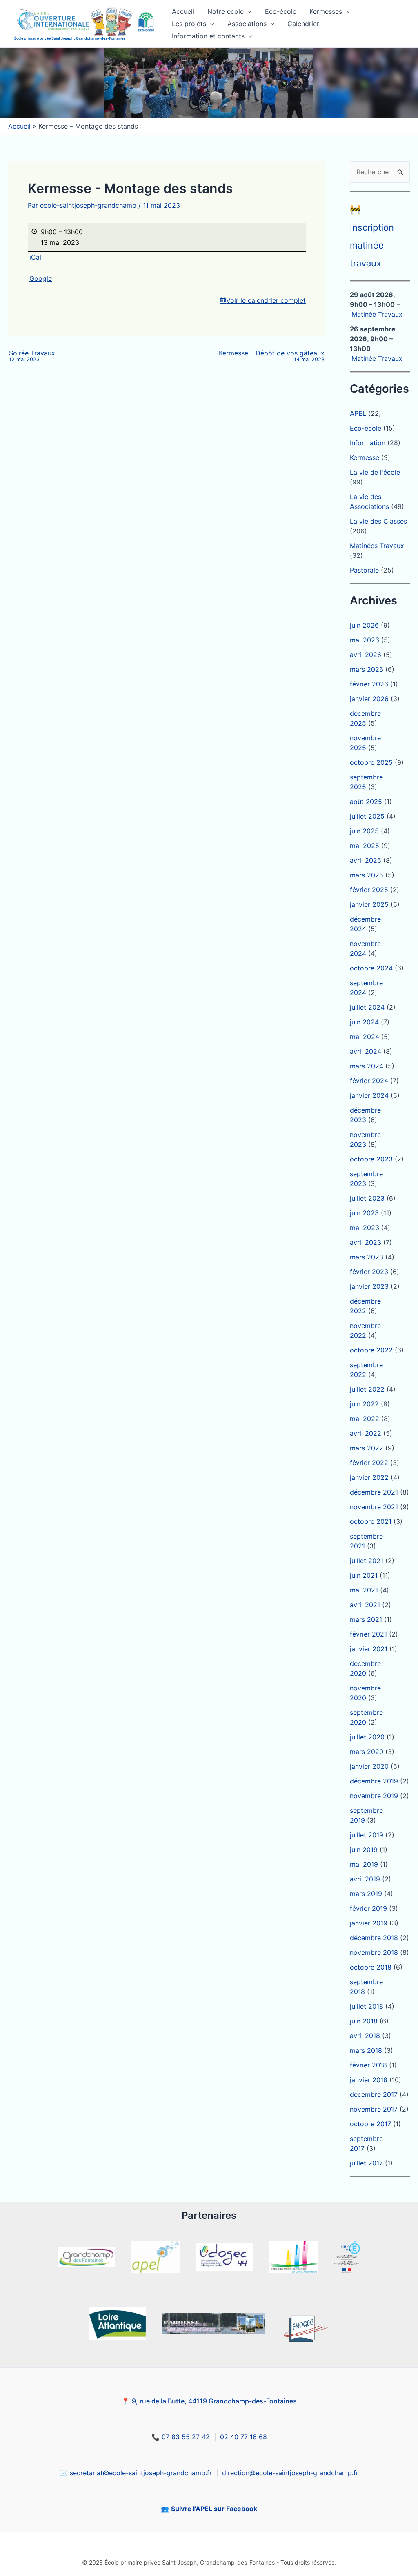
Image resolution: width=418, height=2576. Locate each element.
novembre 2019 (374, 1796)
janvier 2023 (369, 1286)
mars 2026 (367, 669)
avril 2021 (365, 1605)
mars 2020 (367, 1752)
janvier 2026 (369, 699)
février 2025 (369, 890)
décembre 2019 (374, 1781)
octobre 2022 (371, 1350)
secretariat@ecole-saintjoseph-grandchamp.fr (141, 2473)
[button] (248, 11)
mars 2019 (366, 1894)
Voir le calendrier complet (266, 300)
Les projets (189, 24)
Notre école (226, 11)
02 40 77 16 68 (243, 2437)
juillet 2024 (367, 1007)
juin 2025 (364, 831)
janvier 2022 (369, 1477)
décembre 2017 (374, 2094)
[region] (209, 83)
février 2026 (369, 684)
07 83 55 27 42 (186, 2437)
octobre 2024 (371, 968)
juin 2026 (364, 625)
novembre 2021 (374, 1507)
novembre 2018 (374, 1952)
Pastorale (364, 570)
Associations (247, 24)
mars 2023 (367, 1257)
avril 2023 (366, 1242)
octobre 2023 (371, 1159)
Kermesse (365, 457)
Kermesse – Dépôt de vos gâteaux (272, 356)
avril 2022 (366, 1433)
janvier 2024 (369, 1095)
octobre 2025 (371, 762)
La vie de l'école (375, 472)
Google (41, 278)
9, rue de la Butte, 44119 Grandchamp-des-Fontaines (214, 2401)
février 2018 (368, 2065)
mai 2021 (364, 1590)
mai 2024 (365, 1037)
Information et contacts (208, 36)
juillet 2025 (367, 816)
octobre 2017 (370, 2124)
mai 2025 (365, 846)
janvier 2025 (369, 904)
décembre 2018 (374, 1938)
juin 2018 (364, 2021)
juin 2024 (364, 1022)
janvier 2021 (369, 1649)
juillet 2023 (367, 1198)
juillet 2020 (367, 1737)
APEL (358, 413)
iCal (35, 257)
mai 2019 (364, 1864)
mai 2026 (365, 640)
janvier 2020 (369, 1766)
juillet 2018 (367, 2006)
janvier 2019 (369, 1923)
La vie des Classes (378, 521)
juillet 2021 (367, 1561)
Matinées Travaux (377, 546)
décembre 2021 (374, 1492)
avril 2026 (366, 655)
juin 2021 (364, 1575)
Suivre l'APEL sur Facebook (214, 2509)
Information (368, 443)
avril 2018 (365, 2036)
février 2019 (368, 1908)
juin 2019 (364, 1850)
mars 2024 (367, 1066)
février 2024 (369, 1081)
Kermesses (326, 11)
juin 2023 (364, 1213)
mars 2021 (366, 1619)
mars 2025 (367, 875)
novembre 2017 (374, 2109)
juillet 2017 (366, 2163)
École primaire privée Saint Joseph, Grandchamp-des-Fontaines (70, 38)
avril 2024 (366, 1051)
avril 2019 (365, 1879)
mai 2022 (365, 1419)
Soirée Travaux (32, 356)
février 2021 (368, 1634)
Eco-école (281, 11)
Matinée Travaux (377, 314)
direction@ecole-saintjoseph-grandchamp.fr (290, 2473)
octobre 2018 (371, 1967)
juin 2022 (364, 1404)
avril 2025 (366, 860)
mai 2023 (365, 1228)
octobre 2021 (371, 1521)
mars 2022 (367, 1448)
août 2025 (366, 802)
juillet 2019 (367, 1835)
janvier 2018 (369, 2080)
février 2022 (369, 1463)
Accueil (183, 11)
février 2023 (369, 1272)
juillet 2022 (367, 1389)
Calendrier (303, 24)
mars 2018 (366, 2050)
